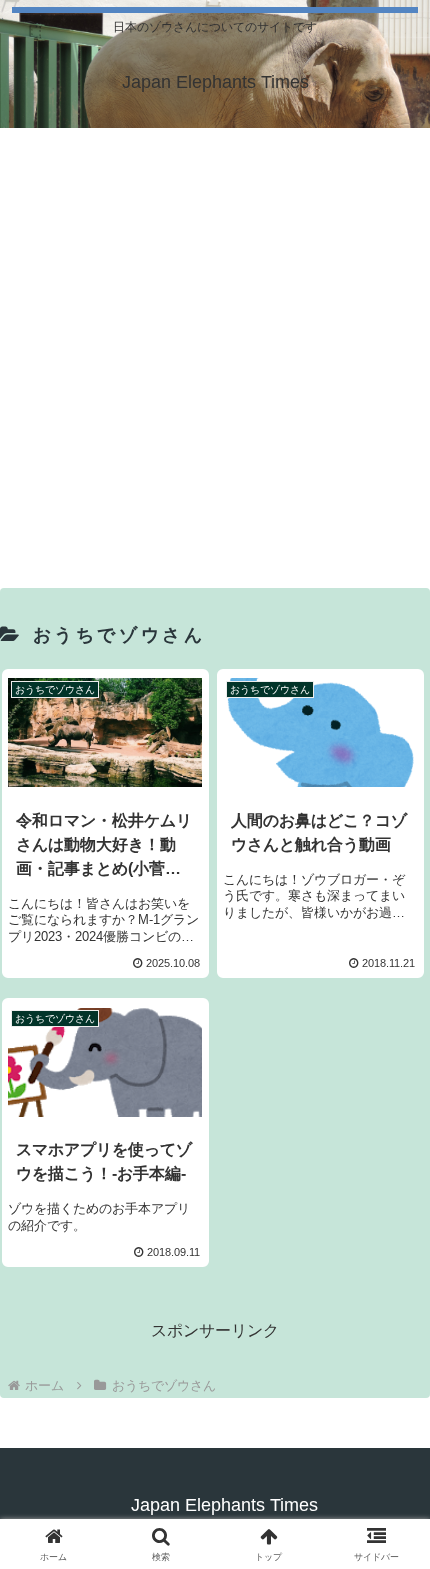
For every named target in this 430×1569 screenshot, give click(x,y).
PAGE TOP (397, 1505)
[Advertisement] (215, 353)
